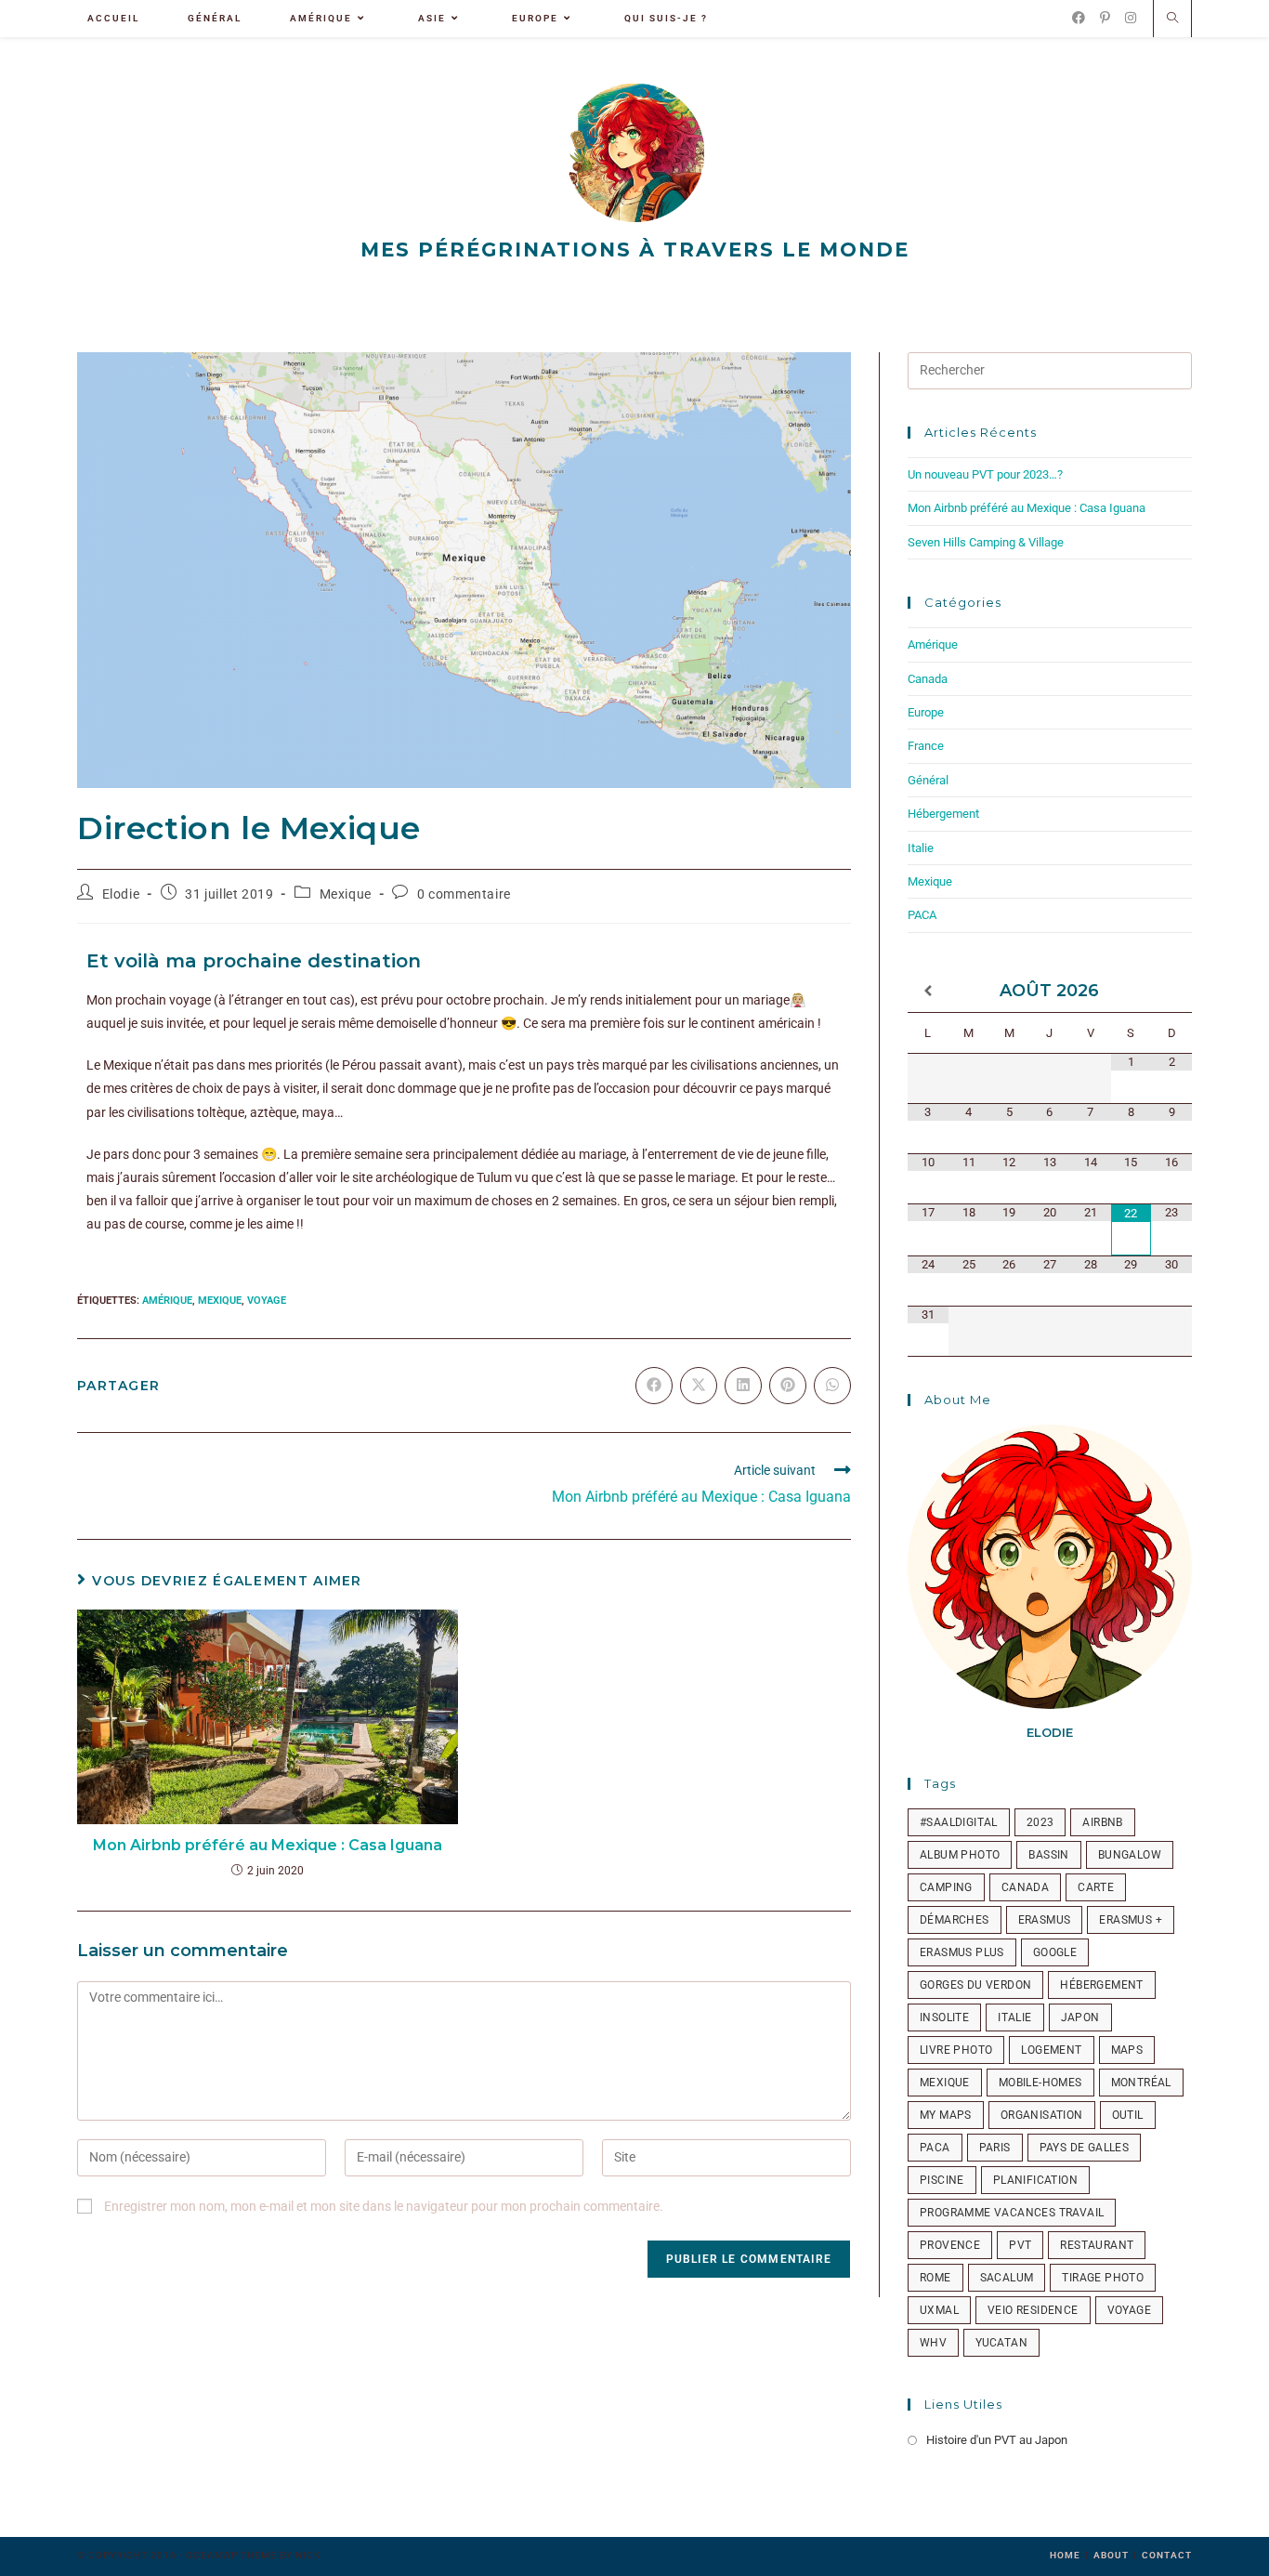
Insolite (944, 2017)
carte (1096, 1887)
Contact (1167, 2555)
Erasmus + (1131, 1920)
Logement (1051, 2050)
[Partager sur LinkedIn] (743, 1386)
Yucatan (1001, 2343)
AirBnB (1102, 1822)
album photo (960, 1855)
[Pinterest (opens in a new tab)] (1105, 18)
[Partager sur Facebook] (654, 1386)
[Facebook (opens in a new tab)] (1079, 18)
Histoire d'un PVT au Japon (997, 2440)
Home (1065, 2555)
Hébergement (943, 814)
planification (1035, 2180)
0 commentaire (464, 894)
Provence (950, 2245)
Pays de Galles (1085, 2148)
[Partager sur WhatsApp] (832, 1386)
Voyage (267, 1301)
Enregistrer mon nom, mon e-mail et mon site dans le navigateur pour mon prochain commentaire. (384, 2206)
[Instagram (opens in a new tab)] (1131, 18)
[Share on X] (699, 1386)
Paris (995, 2148)
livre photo (956, 2050)
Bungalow (1130, 1855)
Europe (926, 712)
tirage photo (1103, 2278)
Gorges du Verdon (975, 1985)
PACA (922, 915)
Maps (1127, 2050)
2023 (1040, 1822)
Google (1055, 1952)
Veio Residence (1033, 2310)
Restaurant (1097, 2245)
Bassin (1048, 1855)
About (1111, 2555)
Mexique (346, 894)
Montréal (1141, 2083)
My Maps (946, 2115)
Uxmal (939, 2310)
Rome (935, 2278)
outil (1128, 2115)
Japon (1080, 2017)
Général (928, 780)
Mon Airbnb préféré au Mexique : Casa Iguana (268, 1845)
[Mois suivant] (1171, 991)
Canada (928, 679)
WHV (933, 2343)
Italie (921, 848)
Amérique (167, 1301)
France (926, 746)
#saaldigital (959, 1822)
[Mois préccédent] (928, 991)
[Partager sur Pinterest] (788, 1386)
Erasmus (1045, 1920)
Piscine (942, 2180)
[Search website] (1172, 20)
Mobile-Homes (1040, 2083)
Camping (946, 1887)
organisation (1042, 2115)
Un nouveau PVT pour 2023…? (985, 474)
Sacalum (1007, 2278)
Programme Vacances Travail (1012, 2213)
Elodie (121, 894)
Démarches (955, 1920)
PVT (1020, 2245)
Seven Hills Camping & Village (986, 542)
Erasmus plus (962, 1952)
